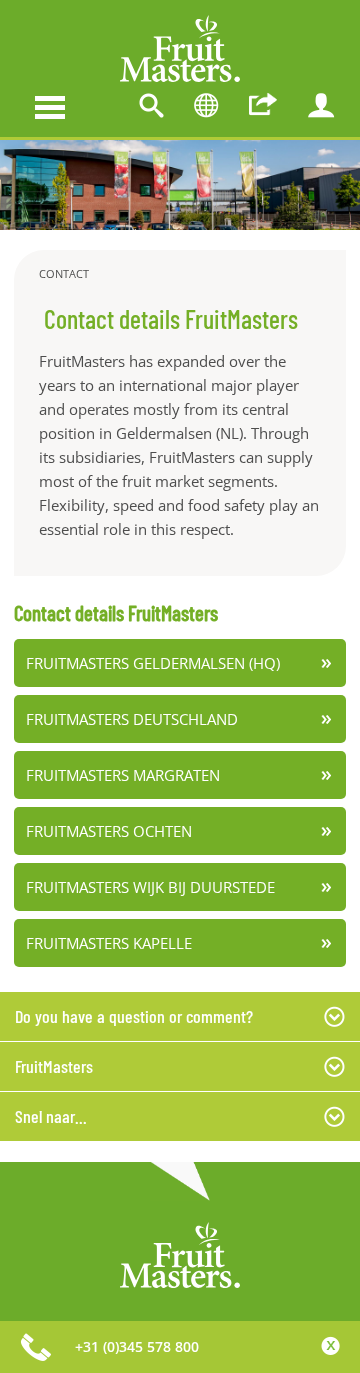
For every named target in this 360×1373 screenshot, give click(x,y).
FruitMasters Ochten (109, 831)
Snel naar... (51, 1116)
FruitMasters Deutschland (132, 719)
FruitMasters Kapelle (109, 943)
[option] (180, 185)
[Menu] (50, 105)
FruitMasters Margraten (123, 775)
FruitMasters (54, 1066)
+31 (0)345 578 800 (137, 1346)
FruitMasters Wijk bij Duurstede (150, 887)
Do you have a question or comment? (134, 1016)
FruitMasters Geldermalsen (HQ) (153, 663)
